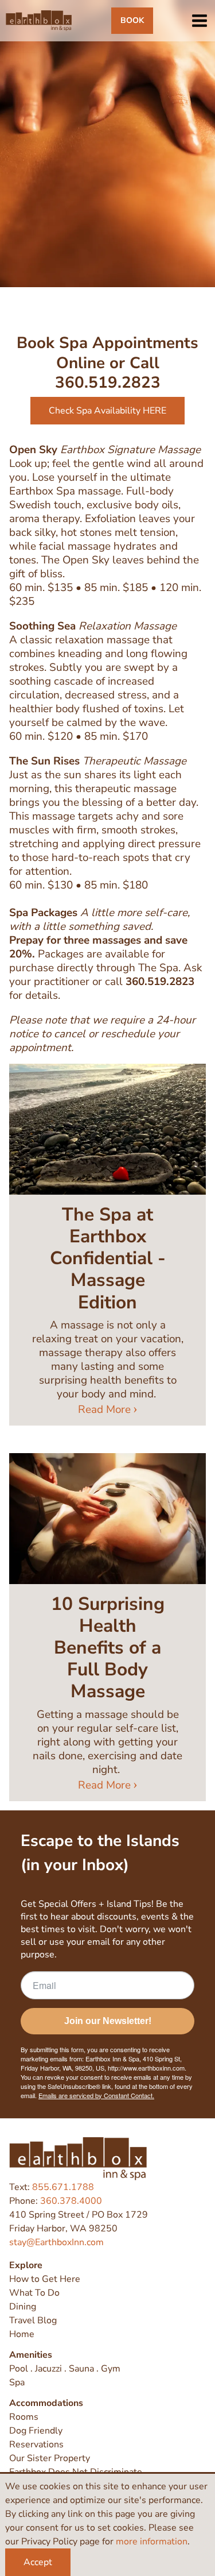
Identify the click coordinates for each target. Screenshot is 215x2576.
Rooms (24, 2417)
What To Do (34, 2293)
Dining (23, 2307)
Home (22, 2334)
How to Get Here (45, 2279)
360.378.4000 (71, 2201)
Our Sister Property (50, 2458)
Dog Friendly (36, 2431)
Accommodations (46, 2403)
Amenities (31, 2355)
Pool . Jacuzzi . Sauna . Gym (65, 2369)
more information (152, 2542)
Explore (26, 2265)
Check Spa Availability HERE (107, 411)
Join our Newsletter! (108, 2021)
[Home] (39, 21)
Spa (17, 2382)
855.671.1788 (63, 2187)
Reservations (36, 2444)
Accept (38, 2562)
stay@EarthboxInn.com (56, 2242)
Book (132, 20)
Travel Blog (33, 2320)
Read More (104, 1409)
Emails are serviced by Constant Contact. (96, 2095)
